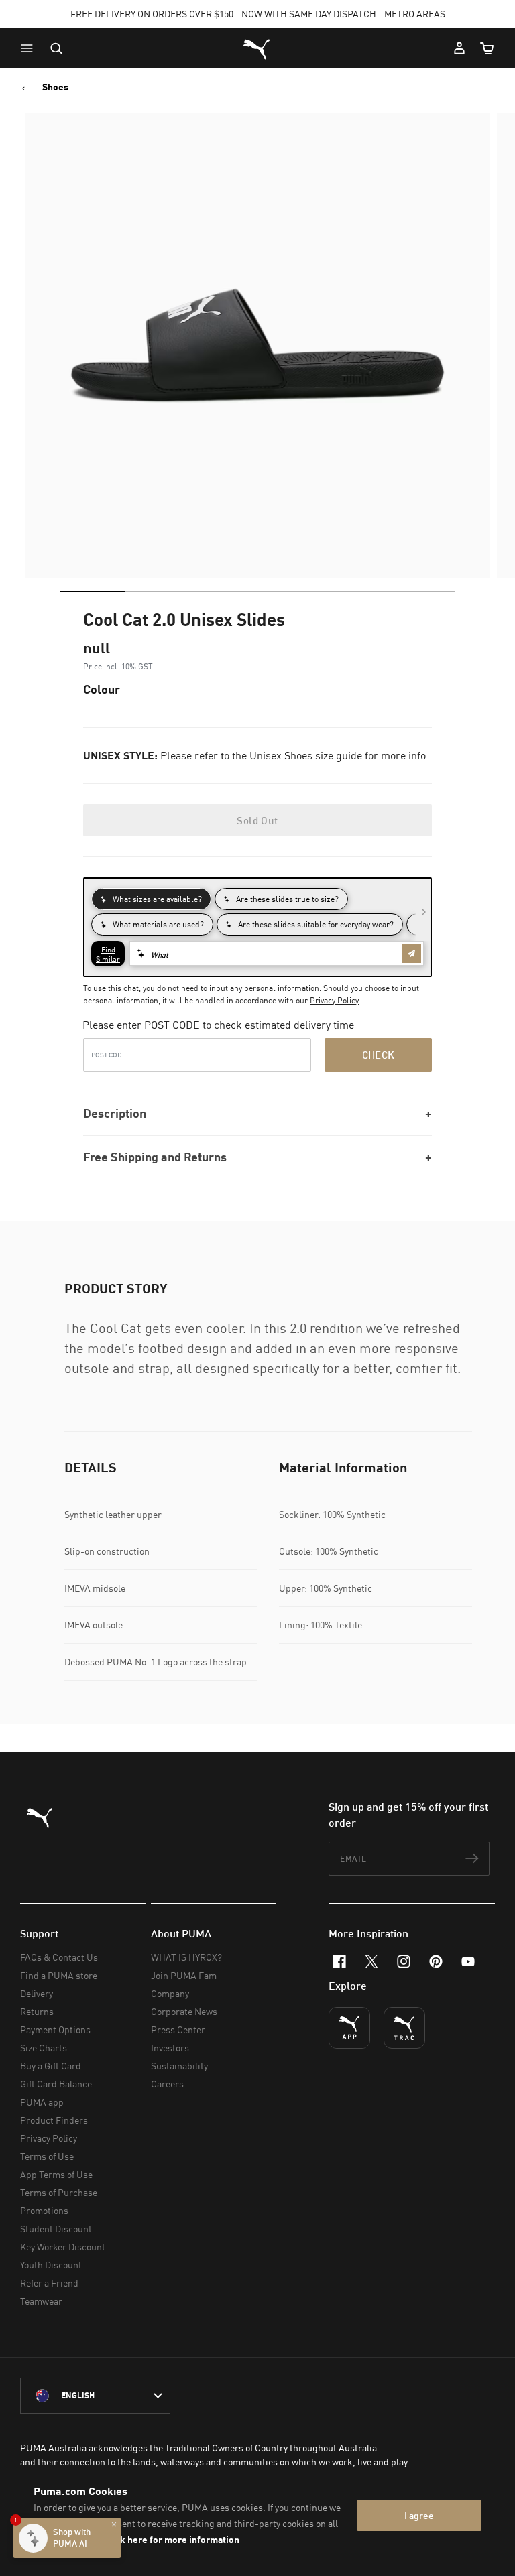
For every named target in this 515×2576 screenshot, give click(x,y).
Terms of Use (47, 2156)
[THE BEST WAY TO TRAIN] (404, 2028)
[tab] (93, 592)
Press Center (178, 2030)
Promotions (44, 2210)
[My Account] (459, 48)
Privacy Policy (334, 1000)
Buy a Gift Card (51, 2066)
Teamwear (41, 2301)
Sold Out (257, 820)
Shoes (55, 87)
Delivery (37, 1993)
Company (170, 1993)
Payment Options (55, 2030)
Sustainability (179, 2066)
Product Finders (54, 2120)
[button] (30, 48)
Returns (37, 2011)
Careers (167, 2084)
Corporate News (184, 2011)
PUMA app (42, 2102)
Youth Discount (51, 2265)
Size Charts (44, 2048)
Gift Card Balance (56, 2084)
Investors (170, 2048)
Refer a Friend (49, 2283)
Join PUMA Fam (184, 1975)
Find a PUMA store (59, 1975)
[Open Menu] (30, 48)
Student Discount (56, 2229)
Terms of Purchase (59, 2192)
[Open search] (56, 48)
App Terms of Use (56, 2174)
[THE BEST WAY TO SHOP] (349, 2028)
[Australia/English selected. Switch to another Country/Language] (95, 2396)
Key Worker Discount (63, 2247)
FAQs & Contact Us (59, 1957)
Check (379, 1055)
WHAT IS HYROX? (186, 1957)
